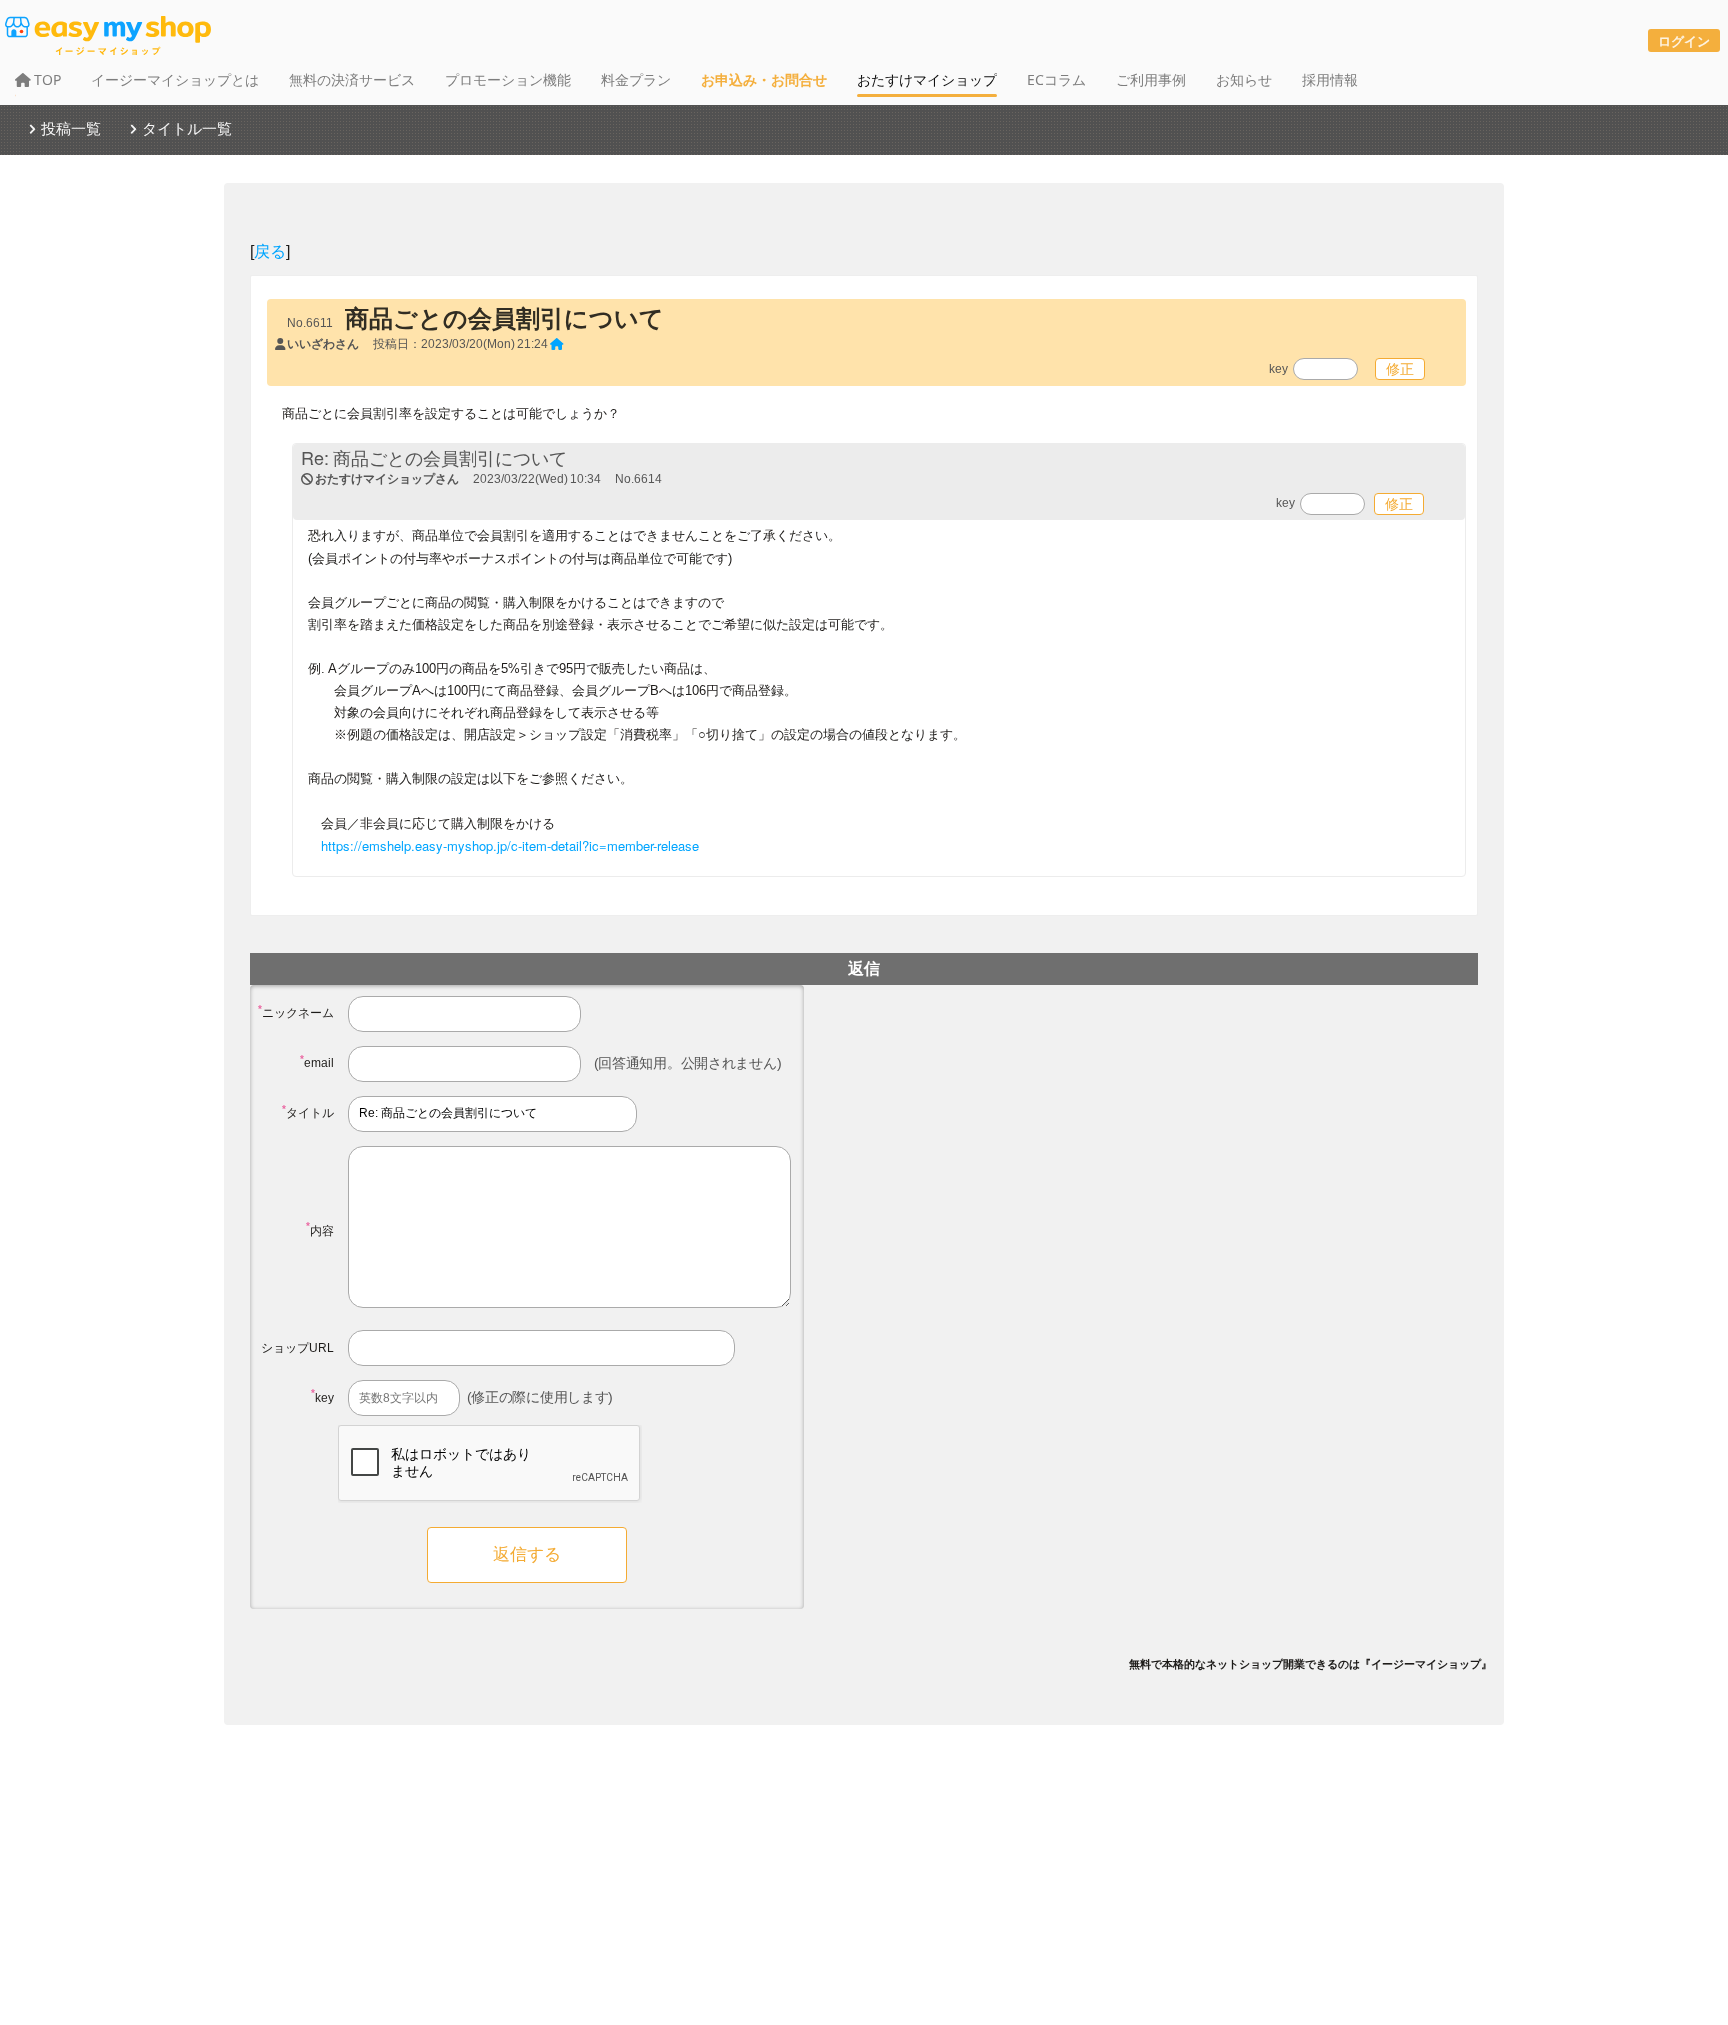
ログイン (1684, 40)
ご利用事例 (1151, 79)
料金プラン (636, 79)
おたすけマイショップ (927, 79)
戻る (270, 250)
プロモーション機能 (508, 79)
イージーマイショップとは (175, 79)
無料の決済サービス (352, 79)
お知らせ (1244, 79)
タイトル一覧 (187, 128)
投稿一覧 (71, 128)
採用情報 (1330, 79)
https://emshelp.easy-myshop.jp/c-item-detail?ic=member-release (510, 845)
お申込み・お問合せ (764, 79)
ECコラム (1056, 79)
